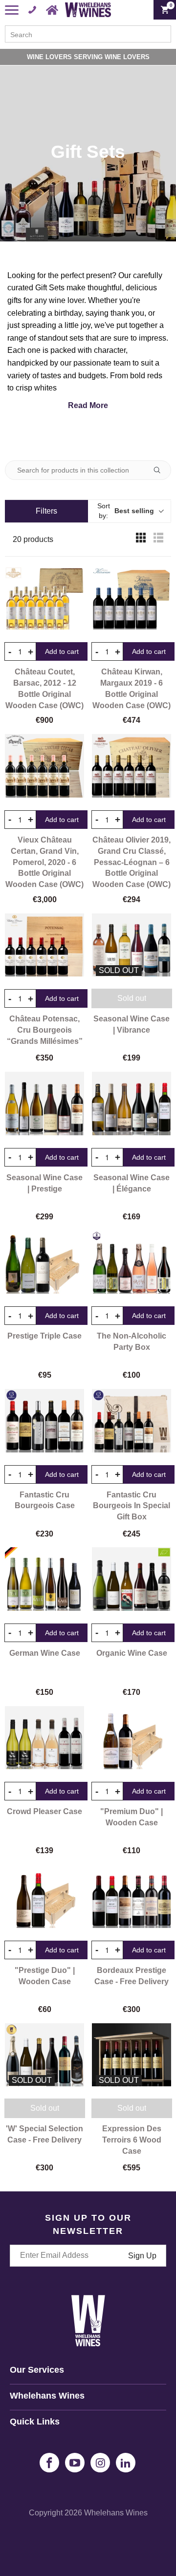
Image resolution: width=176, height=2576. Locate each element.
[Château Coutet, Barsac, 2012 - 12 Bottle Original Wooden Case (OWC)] (44, 598)
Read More (88, 405)
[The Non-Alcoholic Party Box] (132, 1262)
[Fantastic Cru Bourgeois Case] (44, 1421)
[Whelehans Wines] (88, 10)
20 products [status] (33, 539)
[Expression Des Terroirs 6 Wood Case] (132, 2055)
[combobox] (88, 34)
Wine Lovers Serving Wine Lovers (88, 57)
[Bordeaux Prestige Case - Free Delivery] (132, 1896)
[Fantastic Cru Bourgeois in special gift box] (132, 1421)
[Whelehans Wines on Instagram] (100, 2463)
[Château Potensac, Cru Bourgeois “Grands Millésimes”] (44, 945)
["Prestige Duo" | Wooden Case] (44, 1896)
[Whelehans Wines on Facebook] (49, 2463)
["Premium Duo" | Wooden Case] (132, 1738)
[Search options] (161, 470)
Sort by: (126, 511)
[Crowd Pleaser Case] (44, 1738)
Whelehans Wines (116, 2513)
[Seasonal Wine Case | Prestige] (44, 1104)
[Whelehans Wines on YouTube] (75, 2463)
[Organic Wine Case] (132, 1579)
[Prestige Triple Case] (44, 1262)
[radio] (141, 540)
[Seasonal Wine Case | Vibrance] (132, 945)
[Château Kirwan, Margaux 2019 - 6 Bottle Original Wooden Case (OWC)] (132, 598)
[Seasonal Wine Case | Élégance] (132, 1104)
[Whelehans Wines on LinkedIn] (126, 2463)
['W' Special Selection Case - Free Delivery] (44, 2055)
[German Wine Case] (44, 1579)
